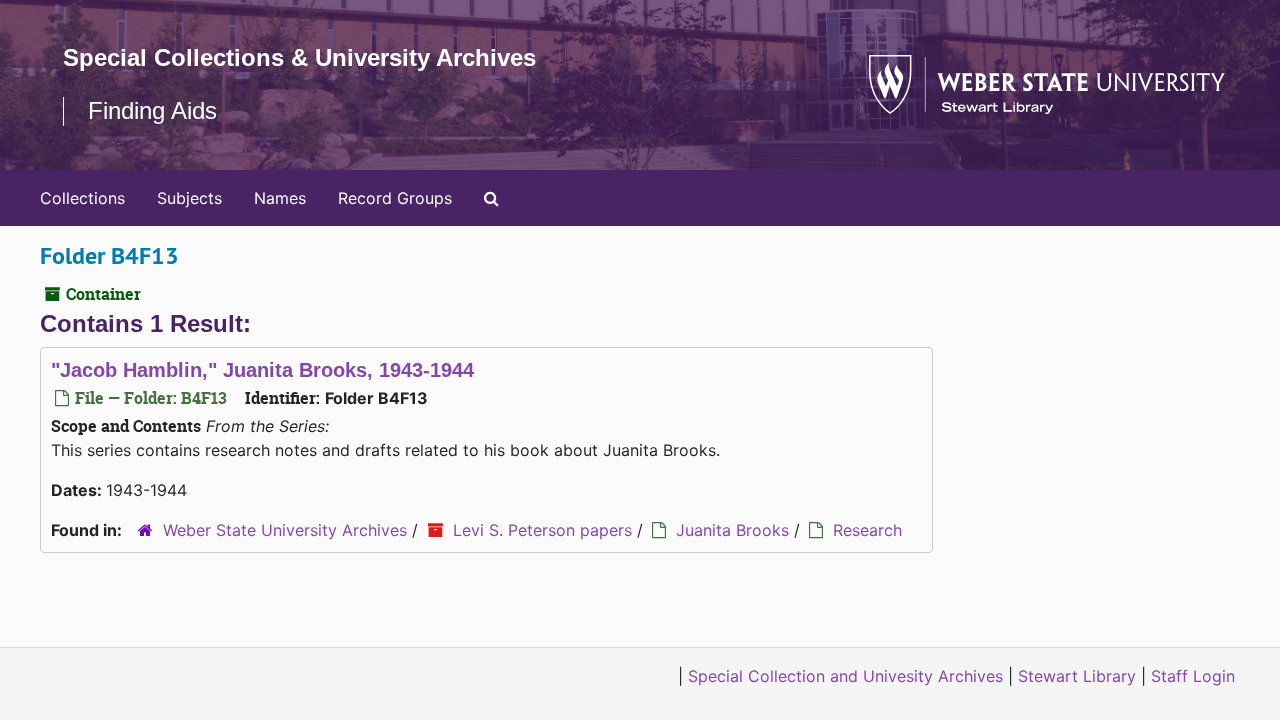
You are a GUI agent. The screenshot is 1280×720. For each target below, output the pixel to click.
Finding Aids (152, 110)
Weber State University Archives (285, 530)
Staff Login (1193, 676)
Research (867, 530)
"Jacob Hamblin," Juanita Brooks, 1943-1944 (262, 370)
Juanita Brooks (732, 530)
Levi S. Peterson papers (542, 530)
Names (280, 198)
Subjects (189, 198)
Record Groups (395, 198)
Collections (82, 198)
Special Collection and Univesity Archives (845, 676)
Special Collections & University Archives (299, 57)
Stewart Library (1077, 676)
